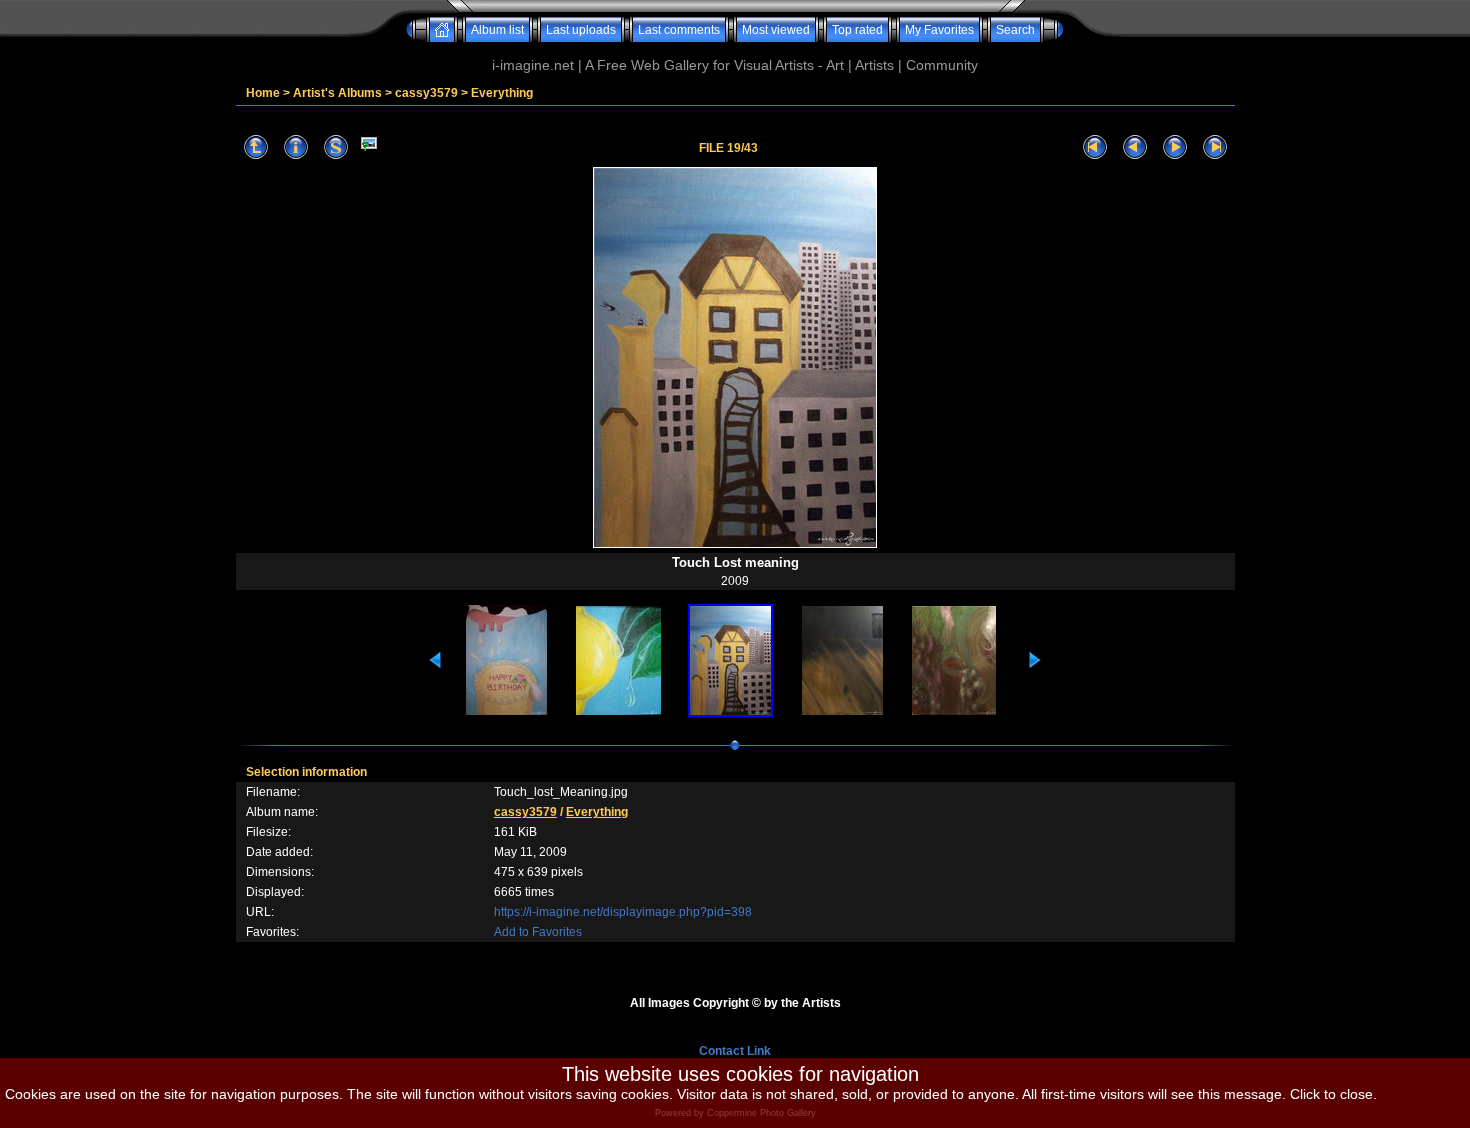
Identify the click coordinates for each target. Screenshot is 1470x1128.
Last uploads (581, 30)
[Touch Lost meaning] (369, 147)
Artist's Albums (337, 93)
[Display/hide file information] (296, 147)
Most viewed (776, 30)
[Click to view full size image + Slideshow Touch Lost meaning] (735, 546)
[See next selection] (1175, 147)
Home (263, 93)
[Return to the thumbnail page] (256, 147)
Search (1015, 30)
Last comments (679, 30)
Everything (502, 93)
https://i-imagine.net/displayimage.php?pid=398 (623, 912)
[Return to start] (1095, 147)
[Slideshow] (336, 147)
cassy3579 (426, 93)
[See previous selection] (1135, 147)
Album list (497, 30)
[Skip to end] (1215, 147)
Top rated (857, 30)
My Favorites (939, 30)
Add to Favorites (538, 932)
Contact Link (735, 1051)
